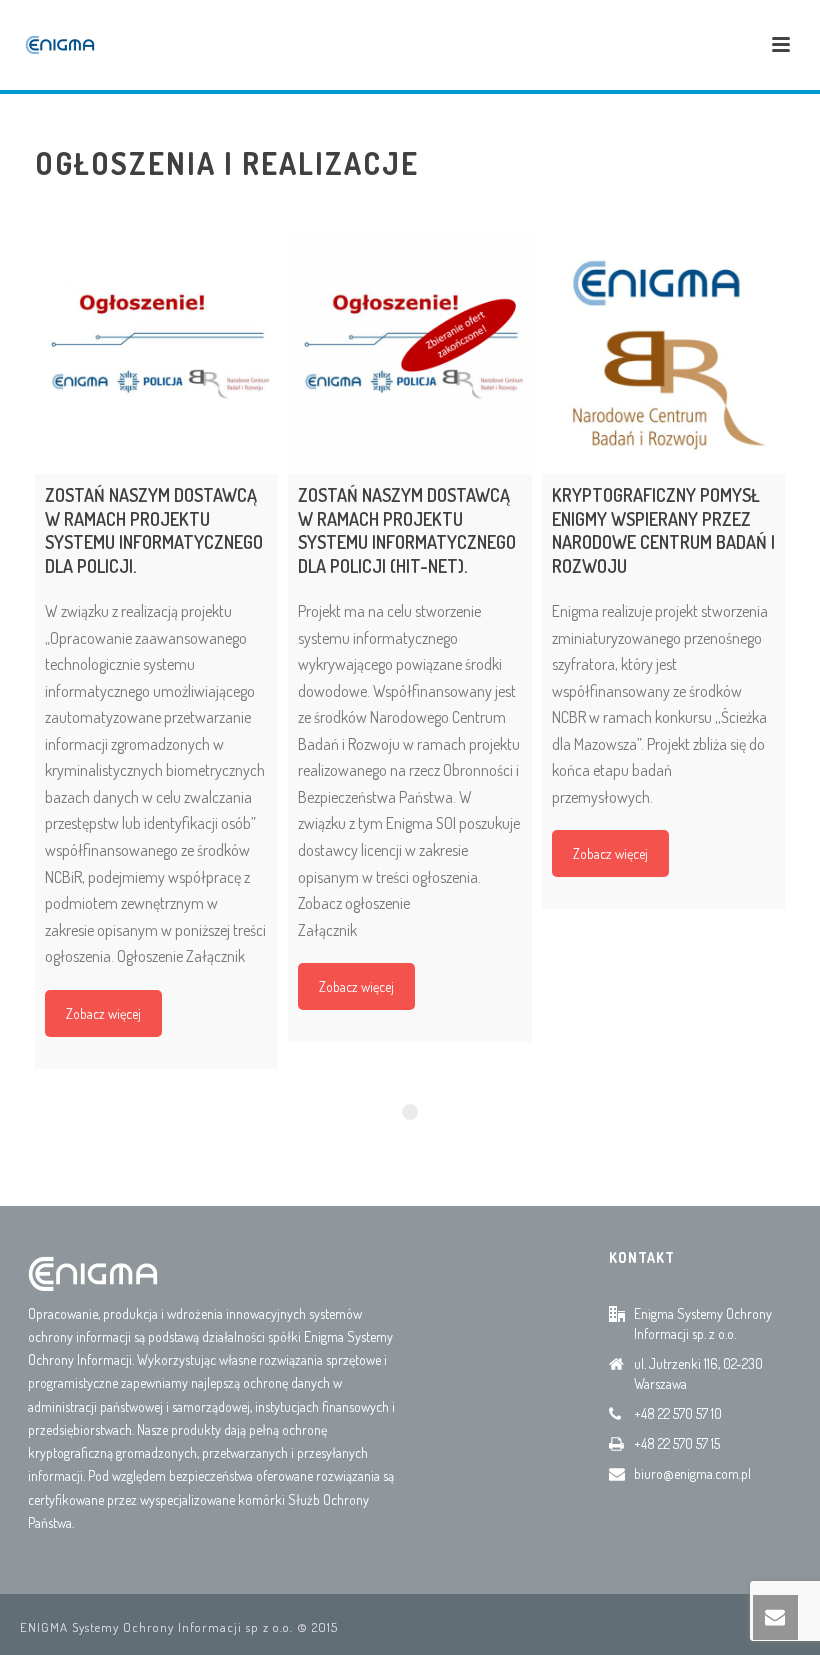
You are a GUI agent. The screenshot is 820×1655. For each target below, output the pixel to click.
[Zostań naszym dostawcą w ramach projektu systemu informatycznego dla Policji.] (156, 352)
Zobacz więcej (103, 1013)
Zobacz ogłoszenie (354, 903)
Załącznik (327, 930)
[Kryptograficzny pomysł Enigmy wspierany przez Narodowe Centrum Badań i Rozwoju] (663, 352)
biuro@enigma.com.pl (692, 1473)
